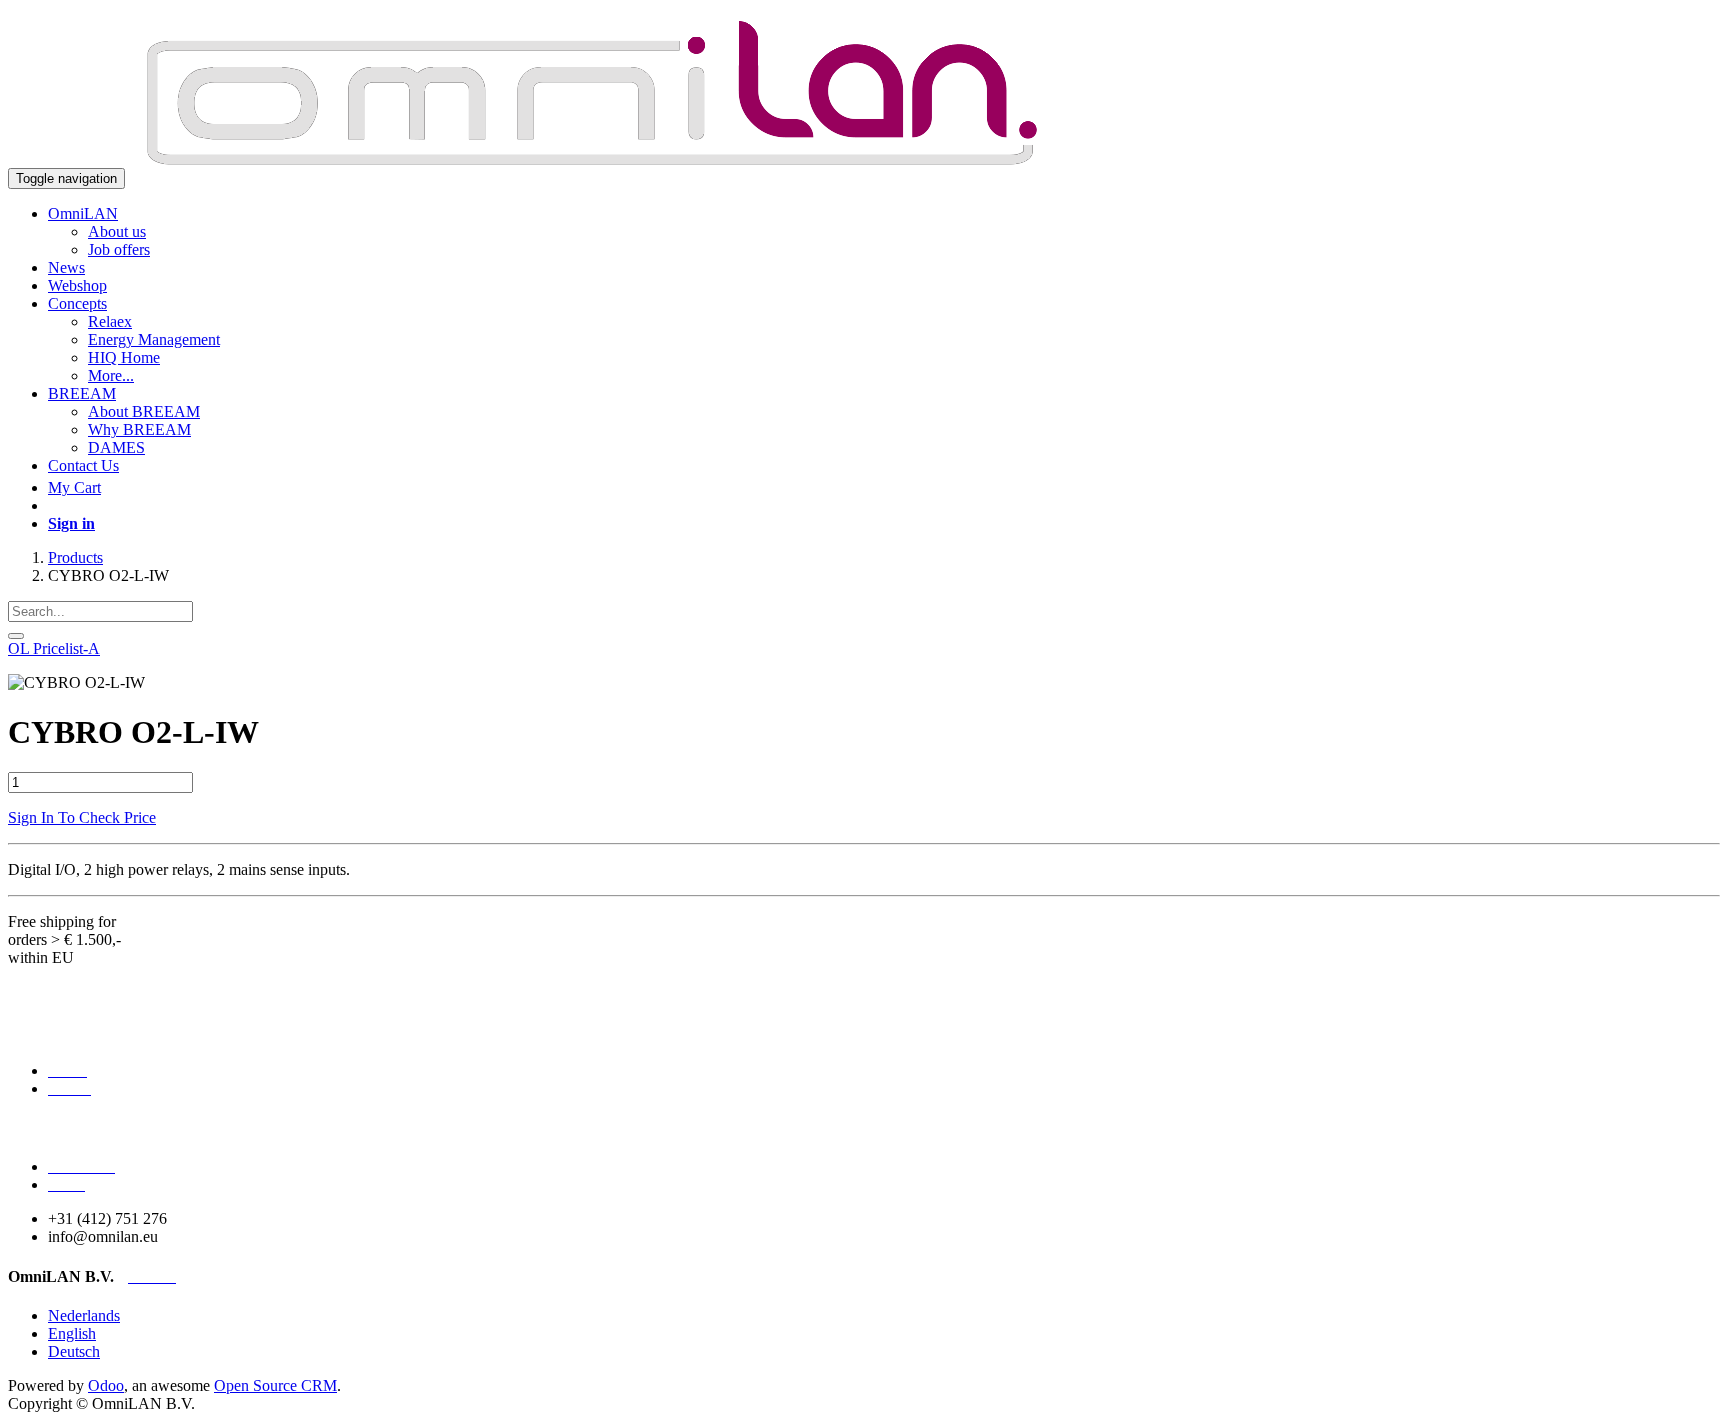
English (72, 1333)
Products (75, 557)
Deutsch (74, 1351)
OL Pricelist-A (54, 648)
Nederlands (84, 1315)
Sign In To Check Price (82, 817)
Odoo (106, 1385)
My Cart (74, 487)
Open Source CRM (275, 1385)
